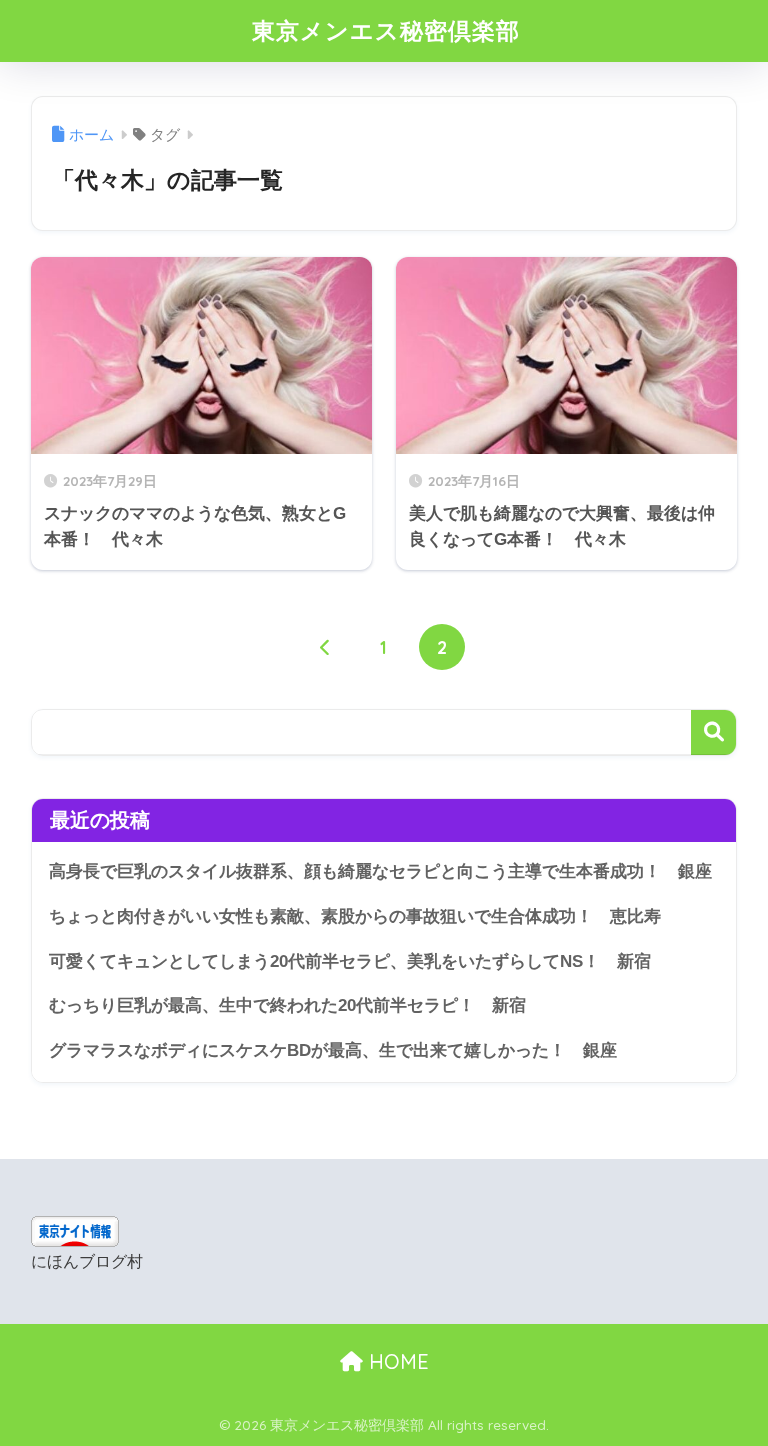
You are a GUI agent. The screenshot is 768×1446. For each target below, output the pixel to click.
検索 (713, 732)
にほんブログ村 (87, 1261)
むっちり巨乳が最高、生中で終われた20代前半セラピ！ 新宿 (287, 1005)
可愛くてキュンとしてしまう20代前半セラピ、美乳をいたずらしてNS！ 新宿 (350, 961)
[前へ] (326, 647)
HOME (396, 1361)
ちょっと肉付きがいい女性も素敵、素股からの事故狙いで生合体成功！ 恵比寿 (355, 916)
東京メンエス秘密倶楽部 (386, 30)
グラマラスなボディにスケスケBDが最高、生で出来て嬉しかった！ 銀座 (333, 1050)
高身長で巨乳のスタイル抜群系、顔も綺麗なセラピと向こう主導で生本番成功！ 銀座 (380, 871)
